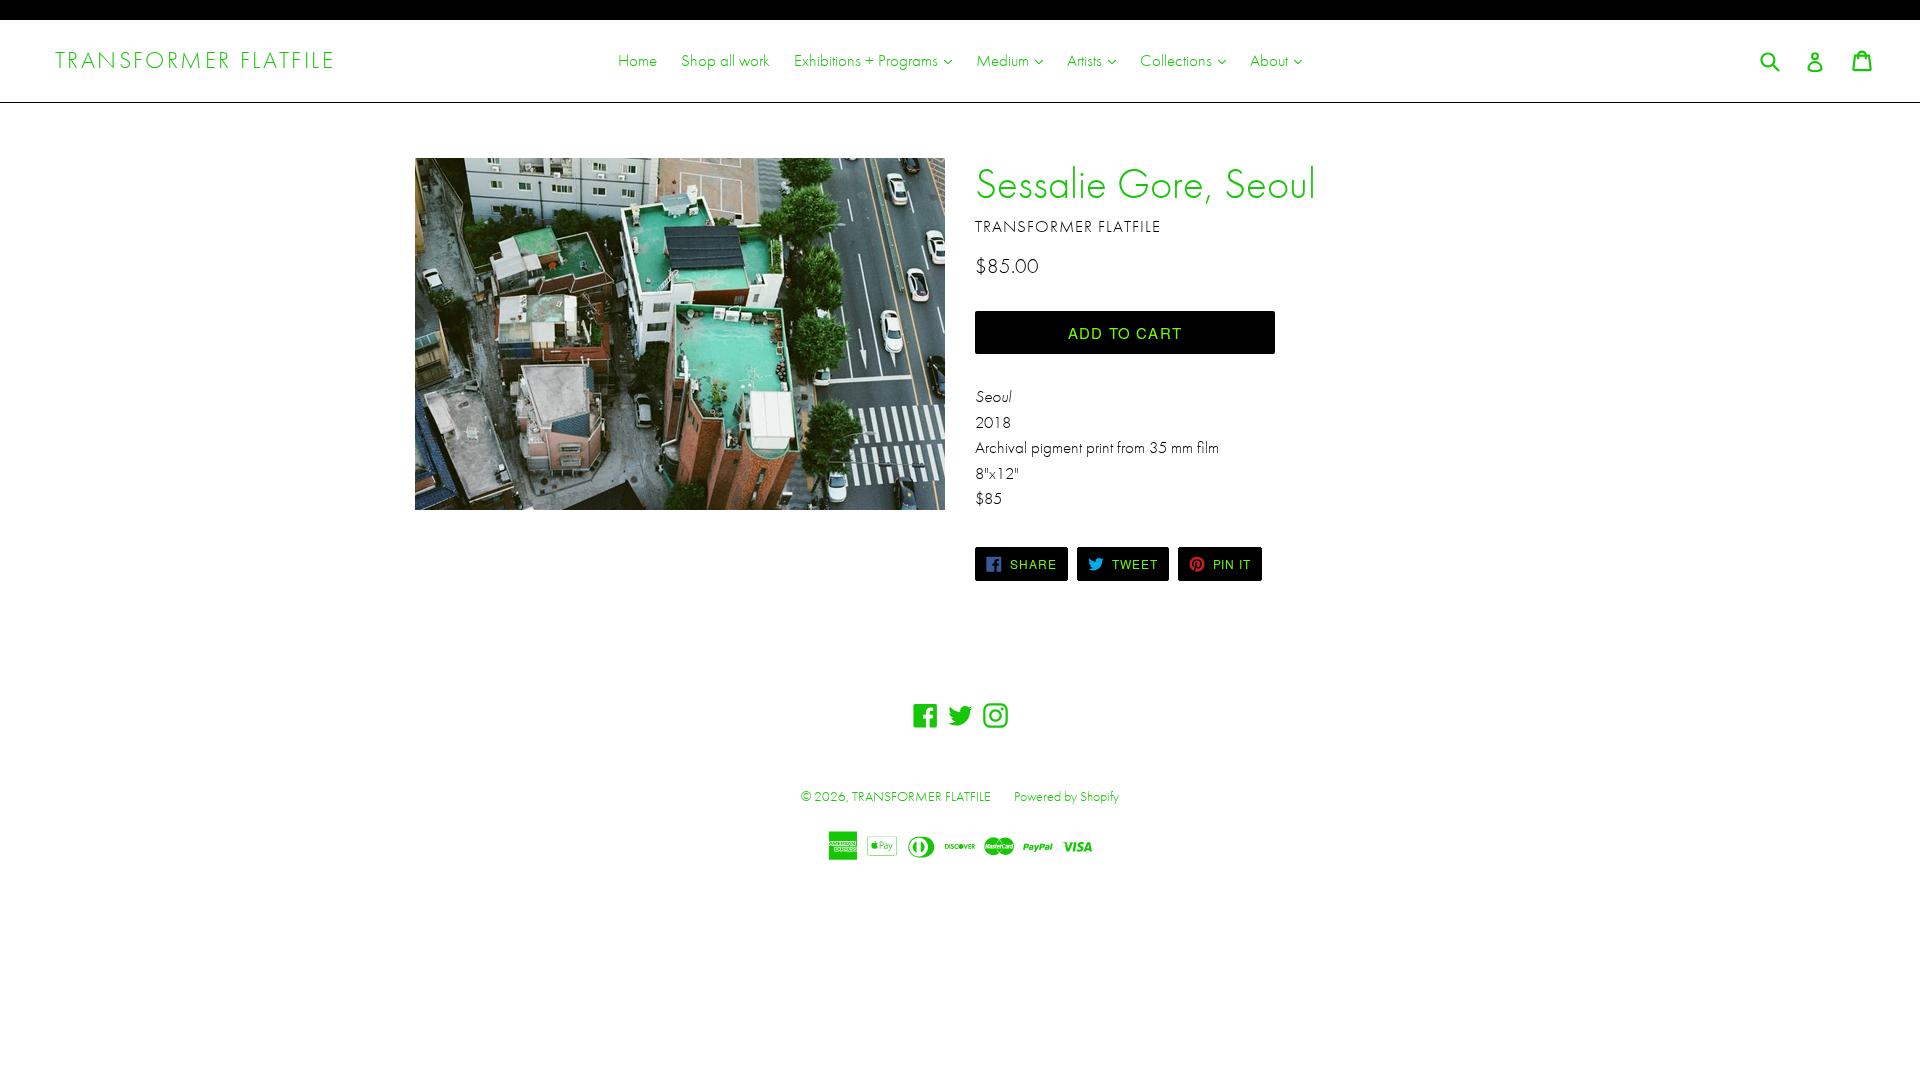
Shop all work (725, 60)
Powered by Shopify (1066, 796)
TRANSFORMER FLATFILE (195, 60)
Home (637, 60)
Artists (1096, 59)
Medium (1014, 59)
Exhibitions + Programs (878, 59)
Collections (1188, 59)
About (1281, 59)
